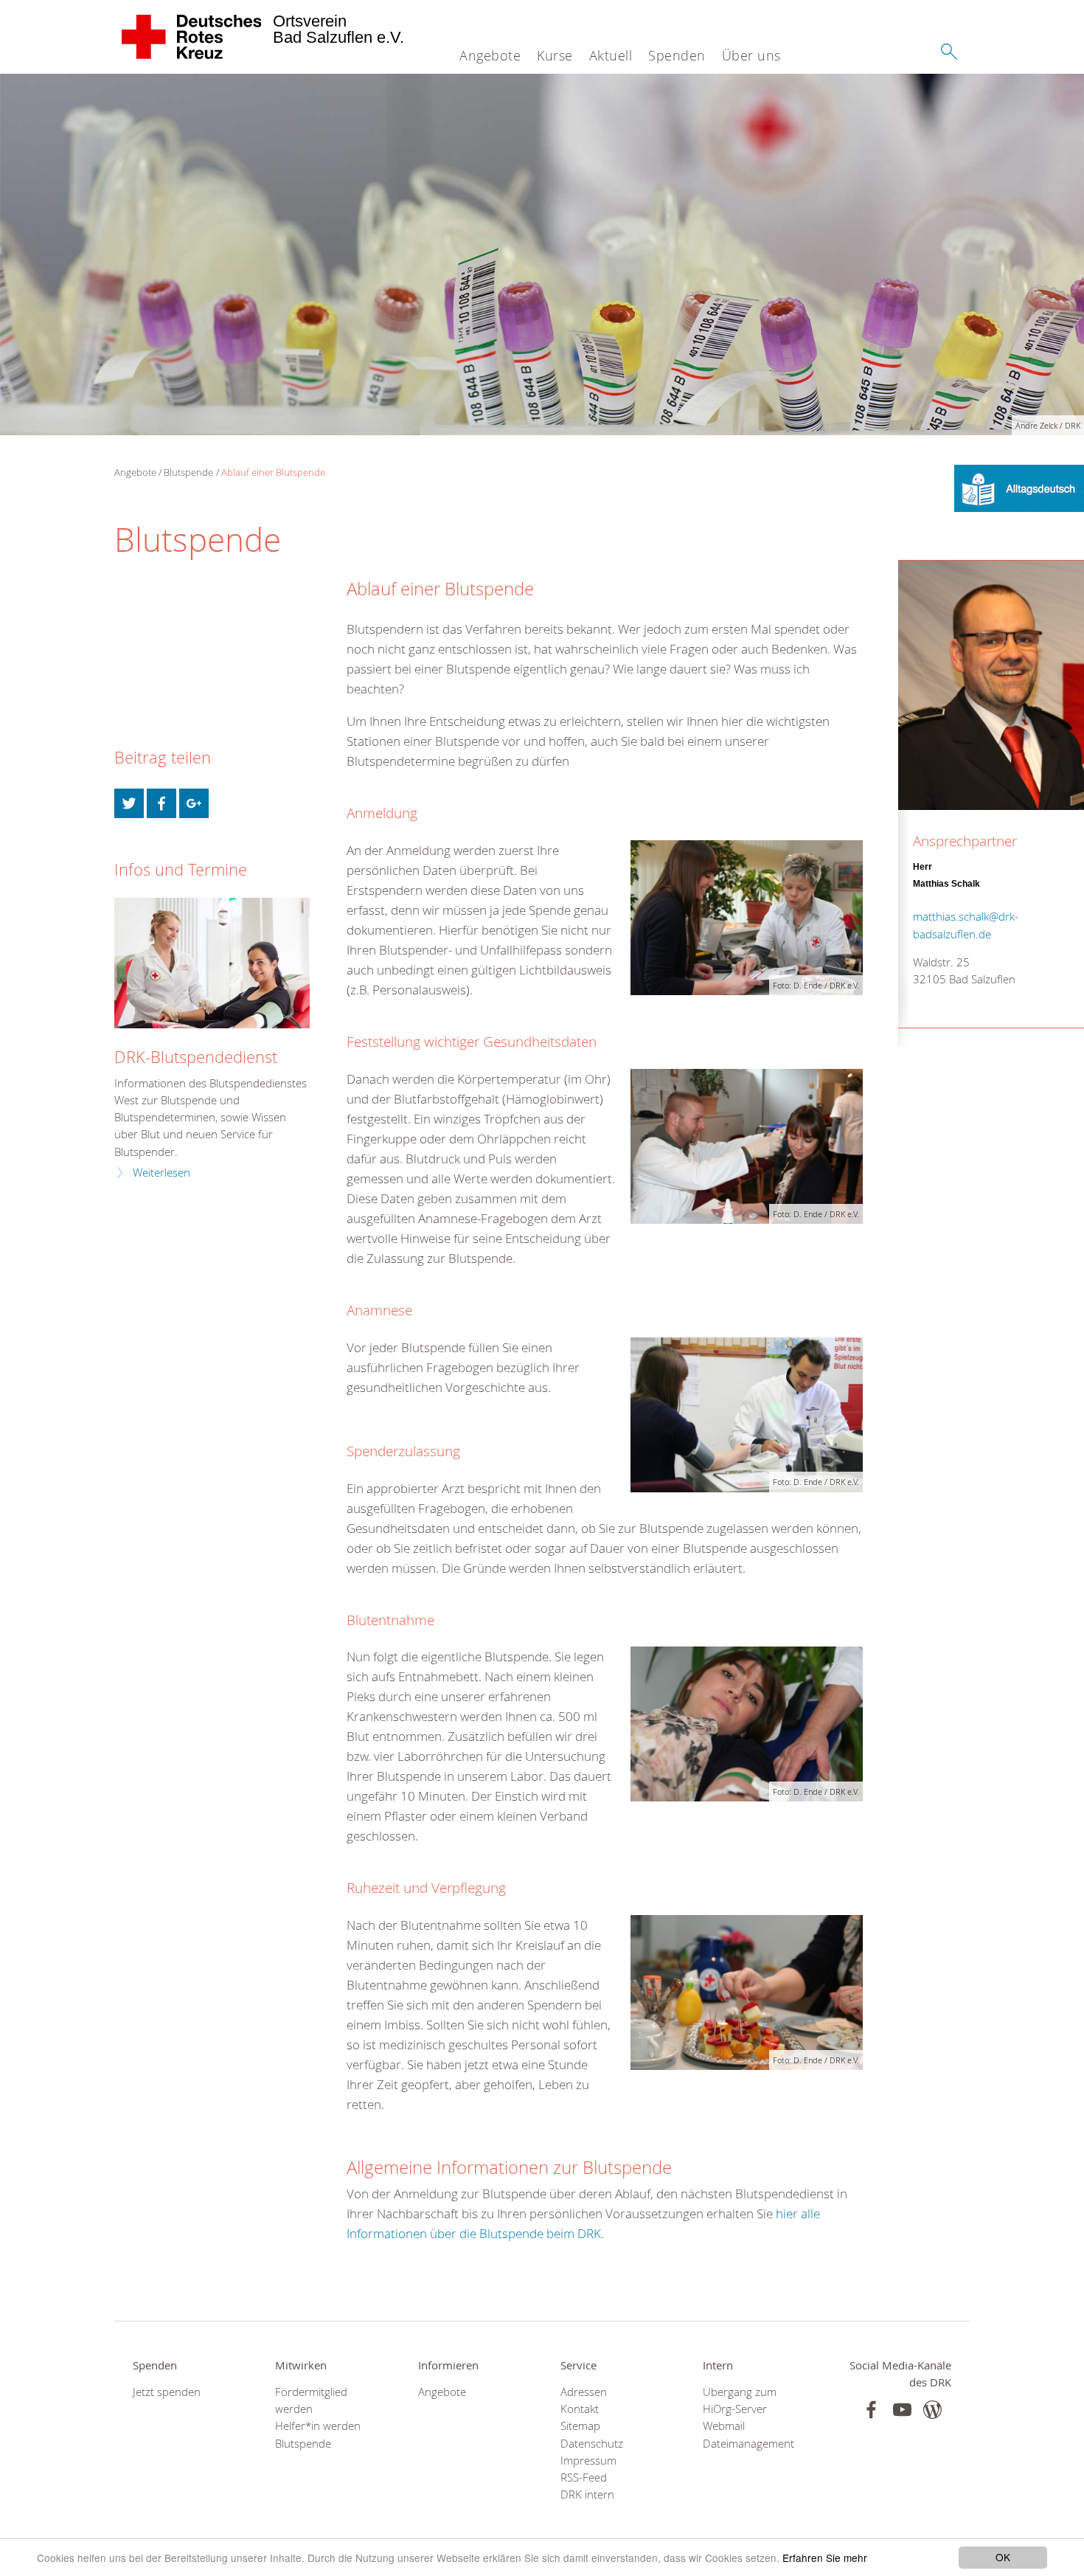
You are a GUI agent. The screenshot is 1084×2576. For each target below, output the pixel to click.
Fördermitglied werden (311, 2400)
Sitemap (580, 2426)
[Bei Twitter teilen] (129, 803)
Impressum (588, 2461)
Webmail (724, 2426)
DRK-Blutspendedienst (196, 1057)
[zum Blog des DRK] (932, 2410)
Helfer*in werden (318, 2426)
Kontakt (580, 2409)
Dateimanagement (748, 2444)
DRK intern (587, 2494)
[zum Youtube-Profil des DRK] (902, 2410)
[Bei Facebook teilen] (161, 803)
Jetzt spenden (167, 2392)
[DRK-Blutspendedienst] (212, 963)
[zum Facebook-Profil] (871, 2410)
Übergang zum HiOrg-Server (740, 2400)
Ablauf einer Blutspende (273, 472)
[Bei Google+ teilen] (194, 803)
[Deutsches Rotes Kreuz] (192, 37)
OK (1003, 2557)
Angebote (490, 55)
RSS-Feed (584, 2478)
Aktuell (611, 55)
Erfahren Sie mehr (825, 2558)
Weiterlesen (161, 1173)
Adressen (584, 2392)
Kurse (555, 55)
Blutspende (188, 472)
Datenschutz (592, 2444)
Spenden (677, 55)
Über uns (751, 55)
